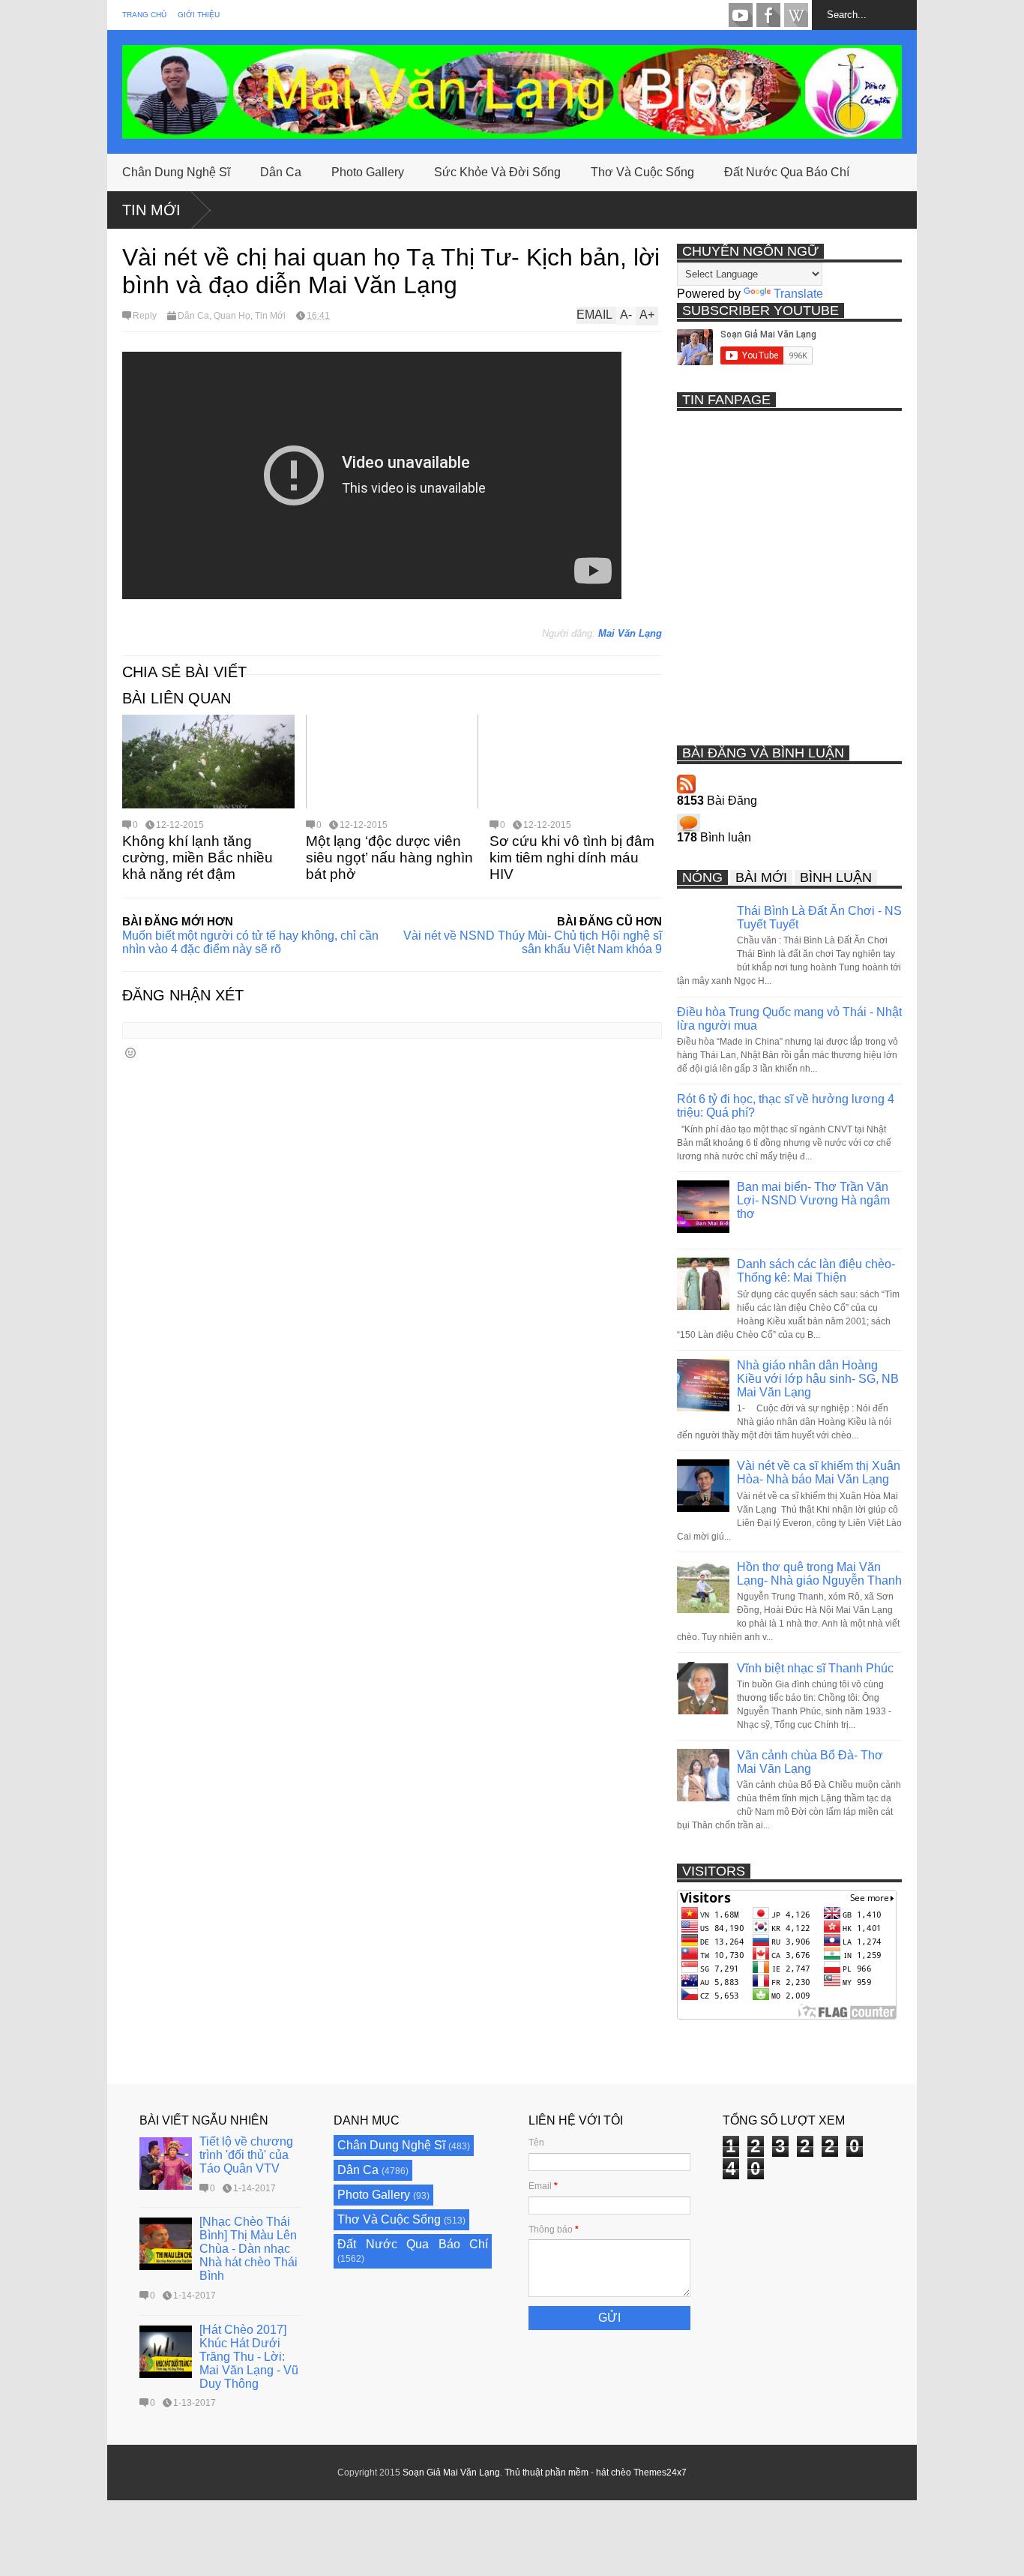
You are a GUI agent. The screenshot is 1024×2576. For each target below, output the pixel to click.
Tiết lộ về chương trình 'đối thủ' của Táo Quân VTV (246, 2155)
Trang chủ (144, 15)
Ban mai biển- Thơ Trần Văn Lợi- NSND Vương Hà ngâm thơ (813, 1200)
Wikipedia (796, 15)
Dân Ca (281, 172)
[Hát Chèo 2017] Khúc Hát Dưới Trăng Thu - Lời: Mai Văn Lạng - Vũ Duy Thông (249, 2357)
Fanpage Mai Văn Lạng (768, 15)
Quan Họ (232, 316)
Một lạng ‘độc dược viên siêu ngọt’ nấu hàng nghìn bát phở (389, 858)
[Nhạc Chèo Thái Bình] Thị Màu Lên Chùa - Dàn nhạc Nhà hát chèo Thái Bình (249, 2249)
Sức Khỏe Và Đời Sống (497, 172)
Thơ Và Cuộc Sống (642, 172)
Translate (798, 294)
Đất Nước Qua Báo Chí (787, 172)
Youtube (741, 15)
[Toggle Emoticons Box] (130, 1053)
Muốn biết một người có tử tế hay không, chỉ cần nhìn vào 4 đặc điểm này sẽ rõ (250, 942)
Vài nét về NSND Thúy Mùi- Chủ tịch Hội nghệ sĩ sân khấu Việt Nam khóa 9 (533, 942)
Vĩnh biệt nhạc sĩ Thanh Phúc (815, 1668)
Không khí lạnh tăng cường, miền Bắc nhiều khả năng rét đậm (198, 858)
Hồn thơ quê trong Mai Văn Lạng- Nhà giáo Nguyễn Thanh (819, 1574)
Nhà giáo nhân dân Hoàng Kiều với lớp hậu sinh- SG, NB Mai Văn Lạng (818, 1379)
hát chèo (614, 2473)
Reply (145, 316)
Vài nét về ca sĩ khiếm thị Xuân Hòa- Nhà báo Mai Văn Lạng (819, 1472)
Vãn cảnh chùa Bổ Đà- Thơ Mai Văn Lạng (810, 1762)
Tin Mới (151, 210)
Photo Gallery (368, 172)
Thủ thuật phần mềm (546, 2473)
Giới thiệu (199, 15)
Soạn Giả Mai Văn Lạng (451, 2473)
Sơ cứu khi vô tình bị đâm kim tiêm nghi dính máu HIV (572, 858)
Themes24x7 (660, 2473)
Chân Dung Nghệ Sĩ (176, 172)
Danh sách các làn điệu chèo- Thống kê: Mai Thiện (816, 1271)
